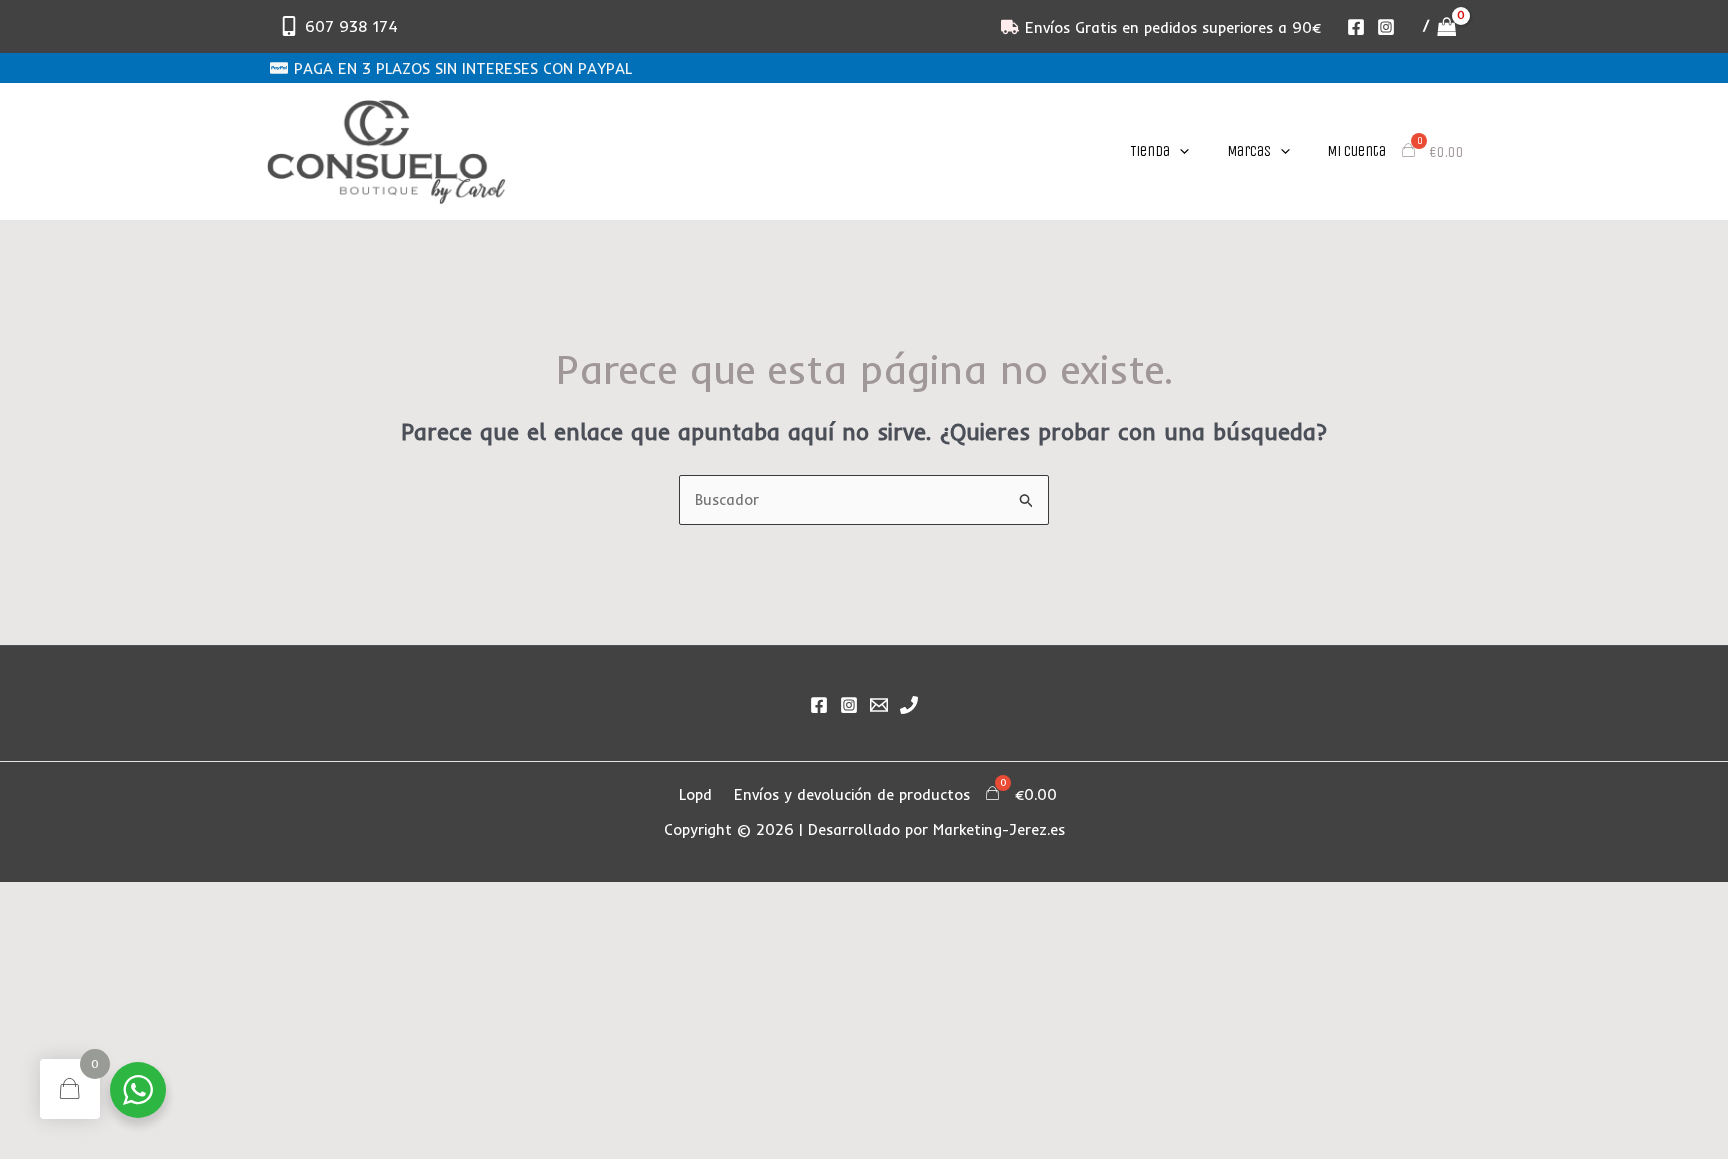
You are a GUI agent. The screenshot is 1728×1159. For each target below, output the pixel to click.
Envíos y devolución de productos (852, 794)
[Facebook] (1356, 27)
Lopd (695, 794)
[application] (1179, 151)
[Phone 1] (909, 705)
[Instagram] (1386, 27)
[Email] (879, 705)
